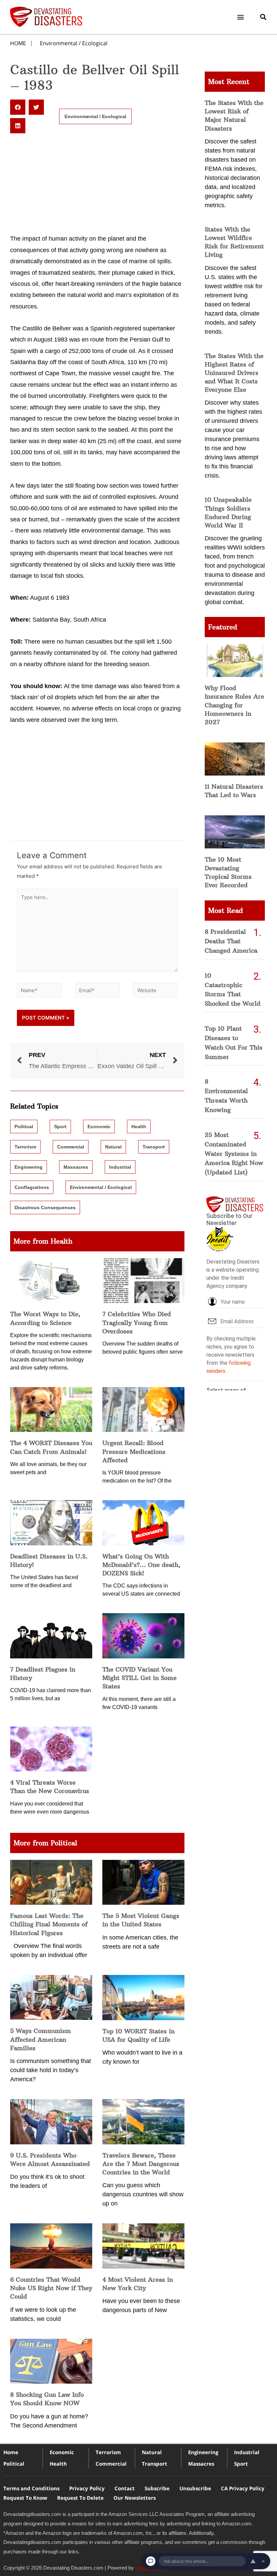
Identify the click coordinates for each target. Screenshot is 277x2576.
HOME (18, 43)
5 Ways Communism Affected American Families (41, 2039)
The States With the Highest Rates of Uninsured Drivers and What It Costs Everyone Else (234, 373)
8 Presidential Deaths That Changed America (231, 941)
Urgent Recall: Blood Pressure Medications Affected (134, 1451)
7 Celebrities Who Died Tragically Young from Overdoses (137, 1322)
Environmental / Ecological (74, 43)
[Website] (155, 991)
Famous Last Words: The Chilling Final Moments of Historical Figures (49, 1924)
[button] (241, 17)
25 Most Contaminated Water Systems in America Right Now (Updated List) (234, 1154)
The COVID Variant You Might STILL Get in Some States (140, 1678)
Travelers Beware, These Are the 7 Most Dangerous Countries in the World (141, 2164)
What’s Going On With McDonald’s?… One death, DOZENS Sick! (141, 1565)
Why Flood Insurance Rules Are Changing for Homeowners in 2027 (234, 705)
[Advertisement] (97, 183)
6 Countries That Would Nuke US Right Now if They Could (51, 2288)
